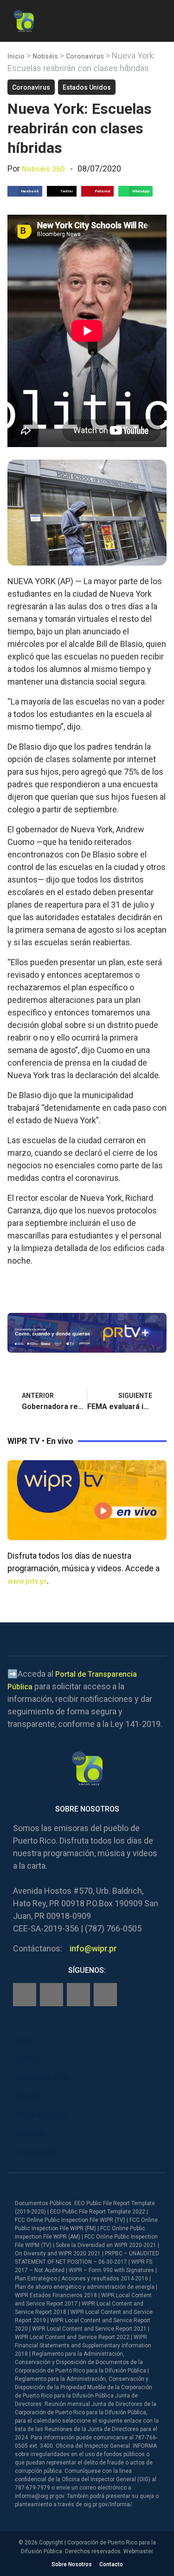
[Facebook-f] (25, 1995)
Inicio (16, 56)
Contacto (111, 2564)
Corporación (38, 2152)
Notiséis (45, 56)
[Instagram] (52, 1995)
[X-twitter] (78, 1995)
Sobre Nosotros (72, 2564)
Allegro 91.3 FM (43, 2078)
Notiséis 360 (43, 169)
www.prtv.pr (27, 1581)
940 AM (29, 2096)
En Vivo (29, 2059)
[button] (159, 19)
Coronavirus (85, 56)
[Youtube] (105, 1995)
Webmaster (138, 2551)
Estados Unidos (87, 87)
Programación (41, 2115)
